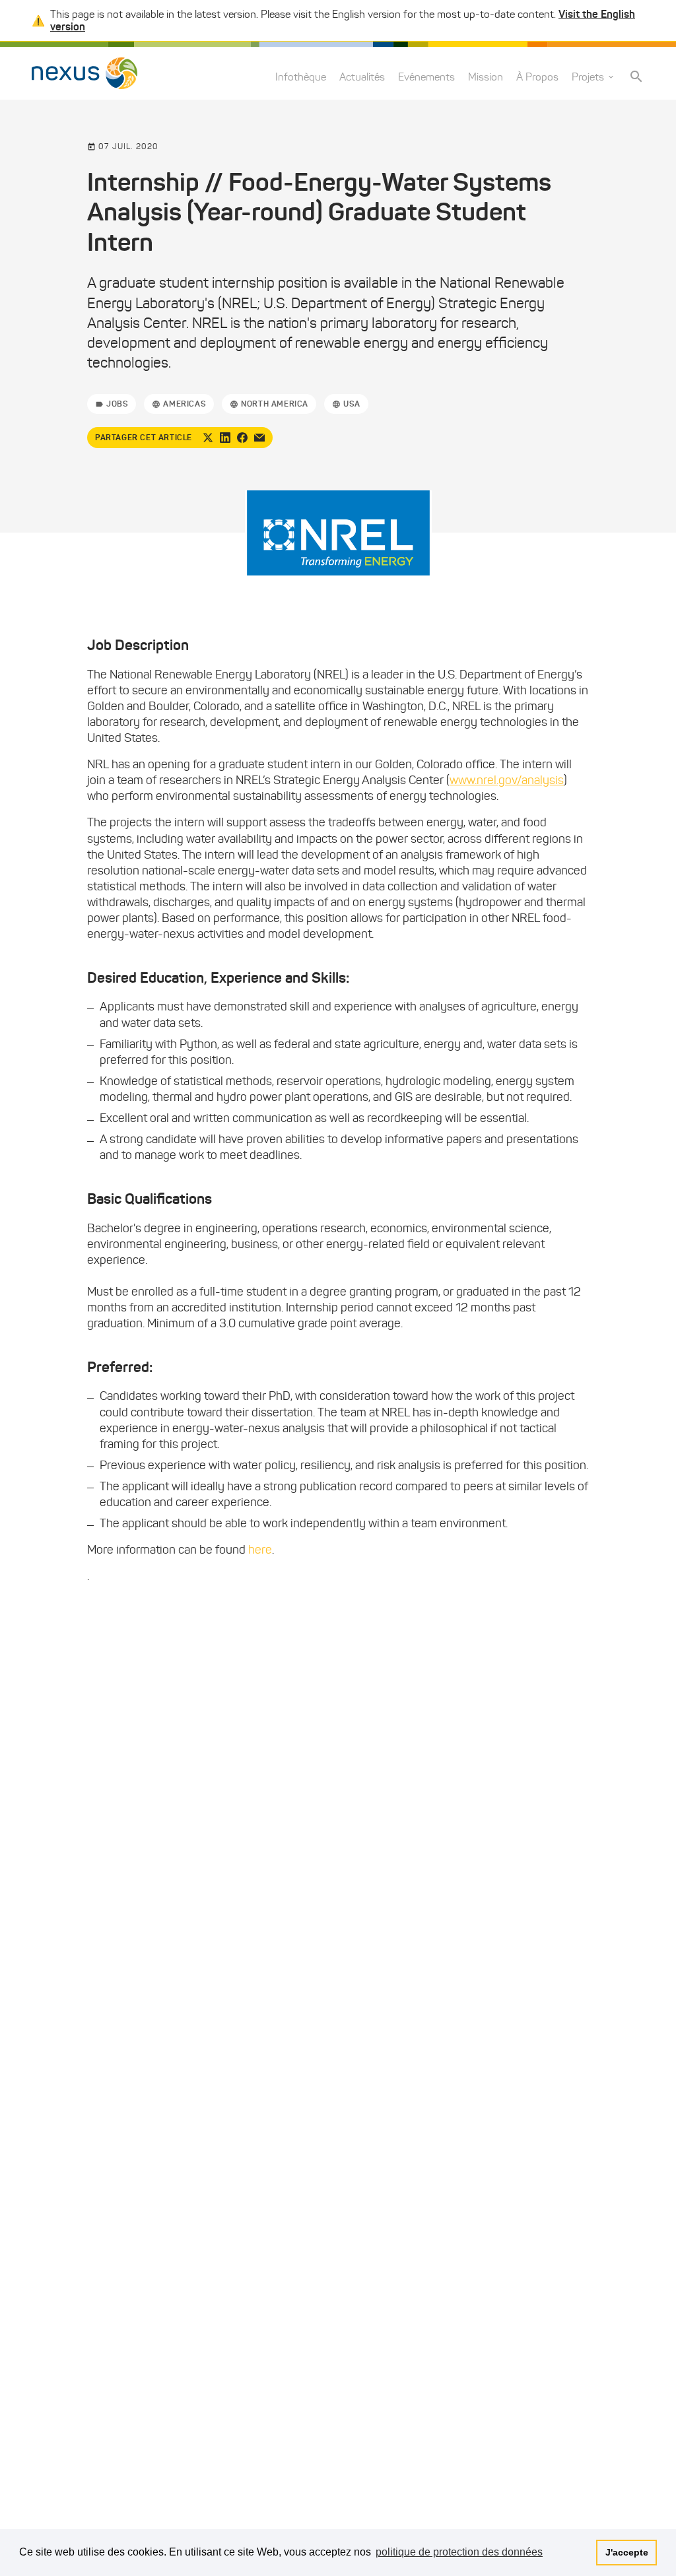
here (260, 1550)
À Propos (537, 77)
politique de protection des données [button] (459, 2552)
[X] (208, 438)
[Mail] (259, 438)
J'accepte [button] (627, 2552)
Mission (486, 77)
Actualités (362, 77)
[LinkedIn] (225, 438)
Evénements (426, 77)
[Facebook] (242, 438)
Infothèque (301, 77)
